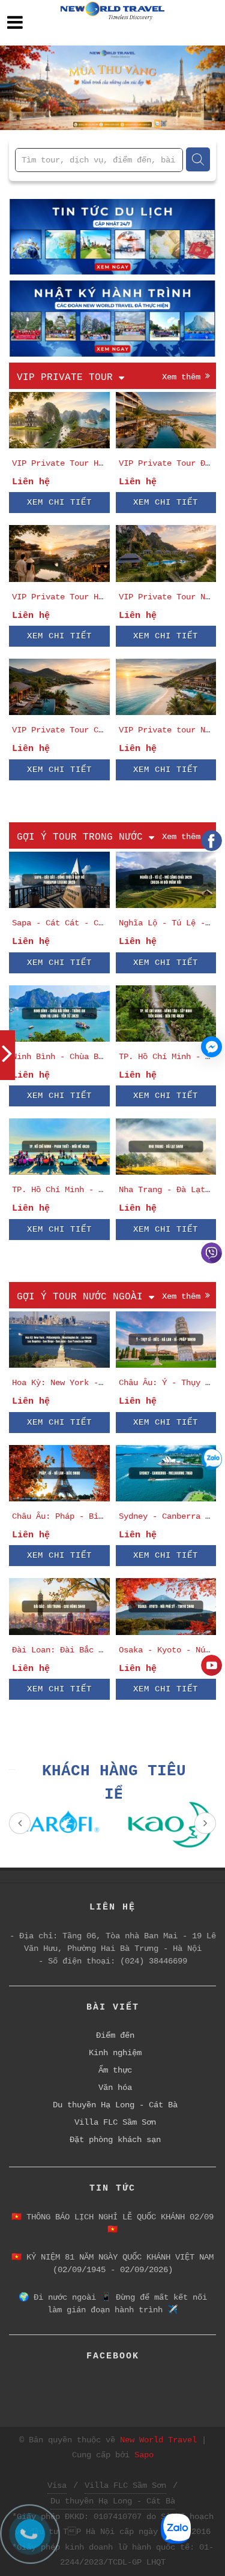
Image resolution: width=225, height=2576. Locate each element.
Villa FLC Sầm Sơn (115, 2122)
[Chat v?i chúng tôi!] (211, 1047)
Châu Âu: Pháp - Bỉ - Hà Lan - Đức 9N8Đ (103, 1516)
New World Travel (158, 2440)
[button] (17, 88)
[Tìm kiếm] (198, 159)
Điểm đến (115, 2035)
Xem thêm (184, 377)
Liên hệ (31, 482)
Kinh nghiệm (115, 2053)
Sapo (144, 2455)
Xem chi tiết (59, 502)
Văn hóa (115, 2088)
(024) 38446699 (154, 1961)
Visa (57, 2485)
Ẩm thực (115, 2070)
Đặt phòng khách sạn (115, 2140)
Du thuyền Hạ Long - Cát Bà (115, 2105)
